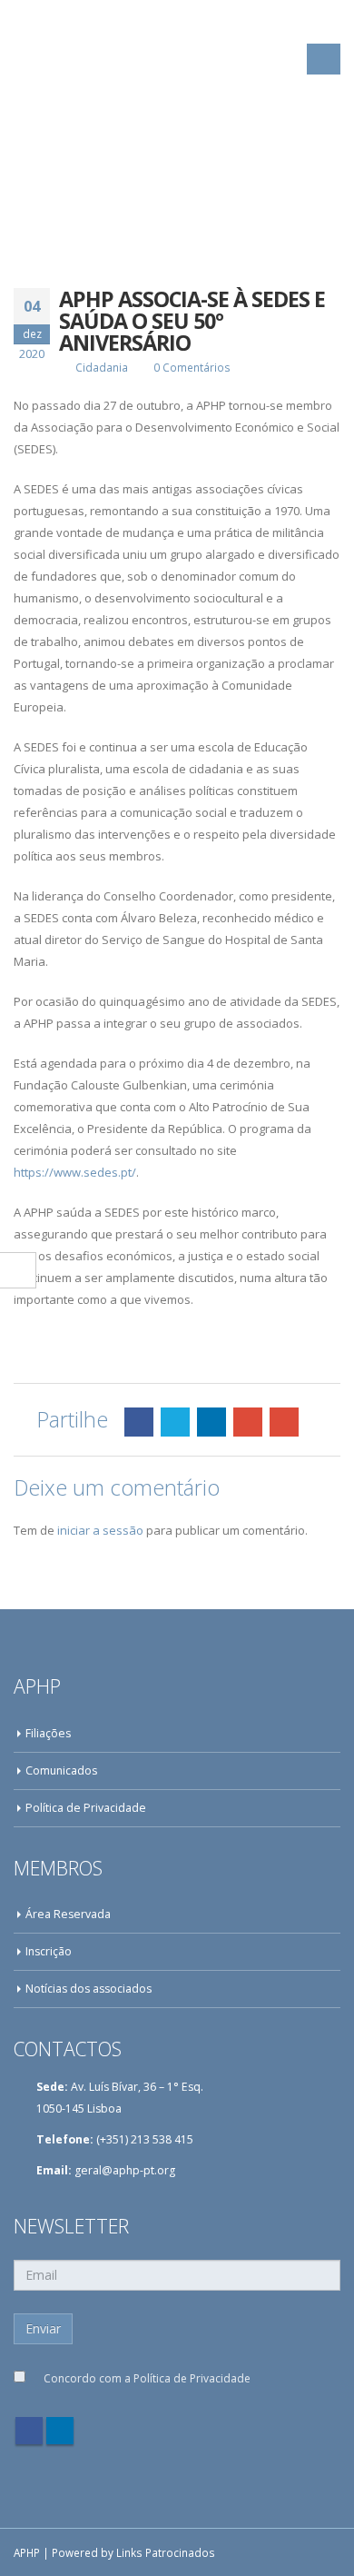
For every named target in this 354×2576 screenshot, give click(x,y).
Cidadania (102, 367)
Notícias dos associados (88, 1989)
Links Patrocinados (166, 2552)
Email (284, 1422)
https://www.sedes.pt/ (75, 1172)
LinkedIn (211, 1422)
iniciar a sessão (100, 1530)
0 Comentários (192, 367)
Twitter (175, 1422)
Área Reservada (68, 1914)
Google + (248, 1422)
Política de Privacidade (86, 1808)
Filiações (48, 1733)
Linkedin (60, 2431)
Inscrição (49, 1951)
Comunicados (61, 1770)
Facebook (139, 1422)
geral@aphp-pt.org (125, 2170)
